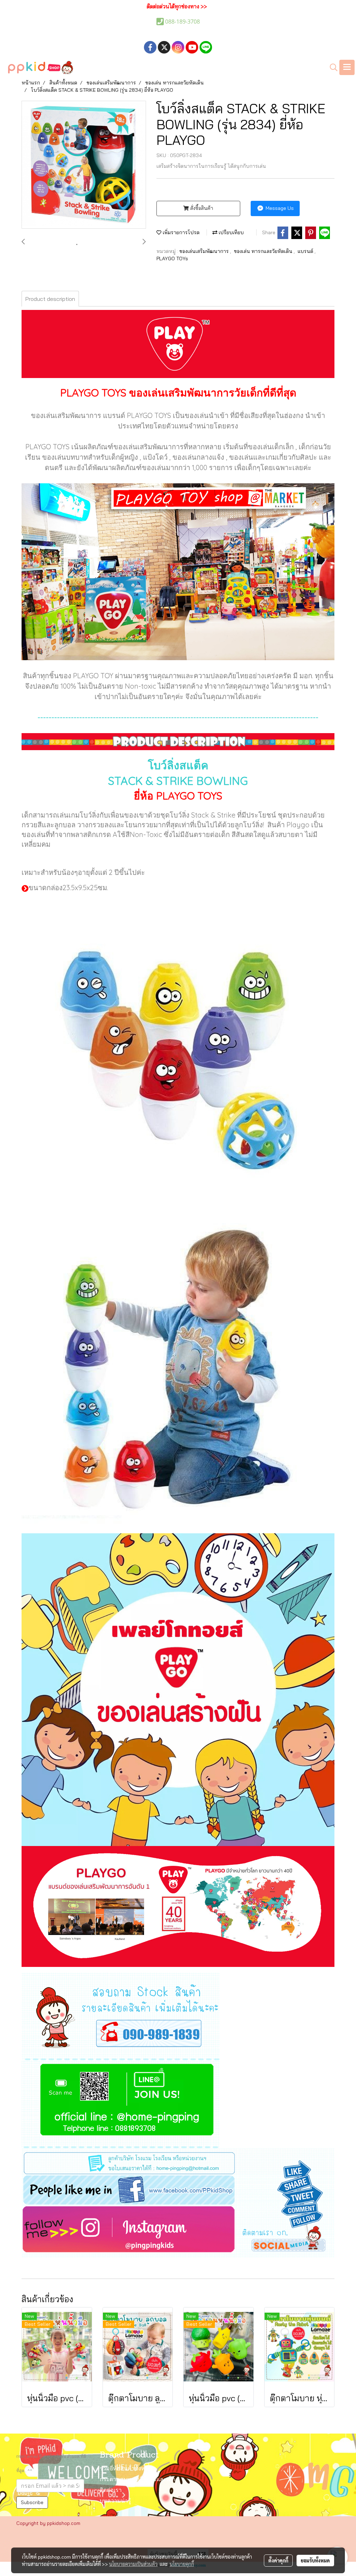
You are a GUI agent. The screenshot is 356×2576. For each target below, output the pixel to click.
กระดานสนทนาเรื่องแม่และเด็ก (137, 2480)
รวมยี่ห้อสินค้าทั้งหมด (126, 2469)
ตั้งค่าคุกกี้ (278, 2560)
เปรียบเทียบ (230, 232)
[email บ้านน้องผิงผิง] (178, 2160)
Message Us (279, 208)
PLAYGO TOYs (172, 259)
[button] (331, 67)
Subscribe (32, 2502)
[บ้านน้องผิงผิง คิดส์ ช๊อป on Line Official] (121, 2104)
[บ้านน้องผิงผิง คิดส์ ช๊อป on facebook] (178, 2189)
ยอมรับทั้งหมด (315, 2560)
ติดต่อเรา (111, 2491)
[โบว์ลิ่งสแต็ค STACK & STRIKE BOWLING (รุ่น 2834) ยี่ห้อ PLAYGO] (84, 165)
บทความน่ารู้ (115, 2501)
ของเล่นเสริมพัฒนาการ (205, 251)
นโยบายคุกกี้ (182, 2564)
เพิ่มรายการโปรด (180, 232)
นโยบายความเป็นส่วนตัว (133, 2564)
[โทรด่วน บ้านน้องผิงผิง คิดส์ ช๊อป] (121, 2016)
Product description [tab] (50, 299)
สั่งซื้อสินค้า (201, 208)
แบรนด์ (306, 251)
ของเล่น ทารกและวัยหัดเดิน (264, 251)
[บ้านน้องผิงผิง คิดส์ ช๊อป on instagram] (178, 2231)
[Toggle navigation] (347, 67)
